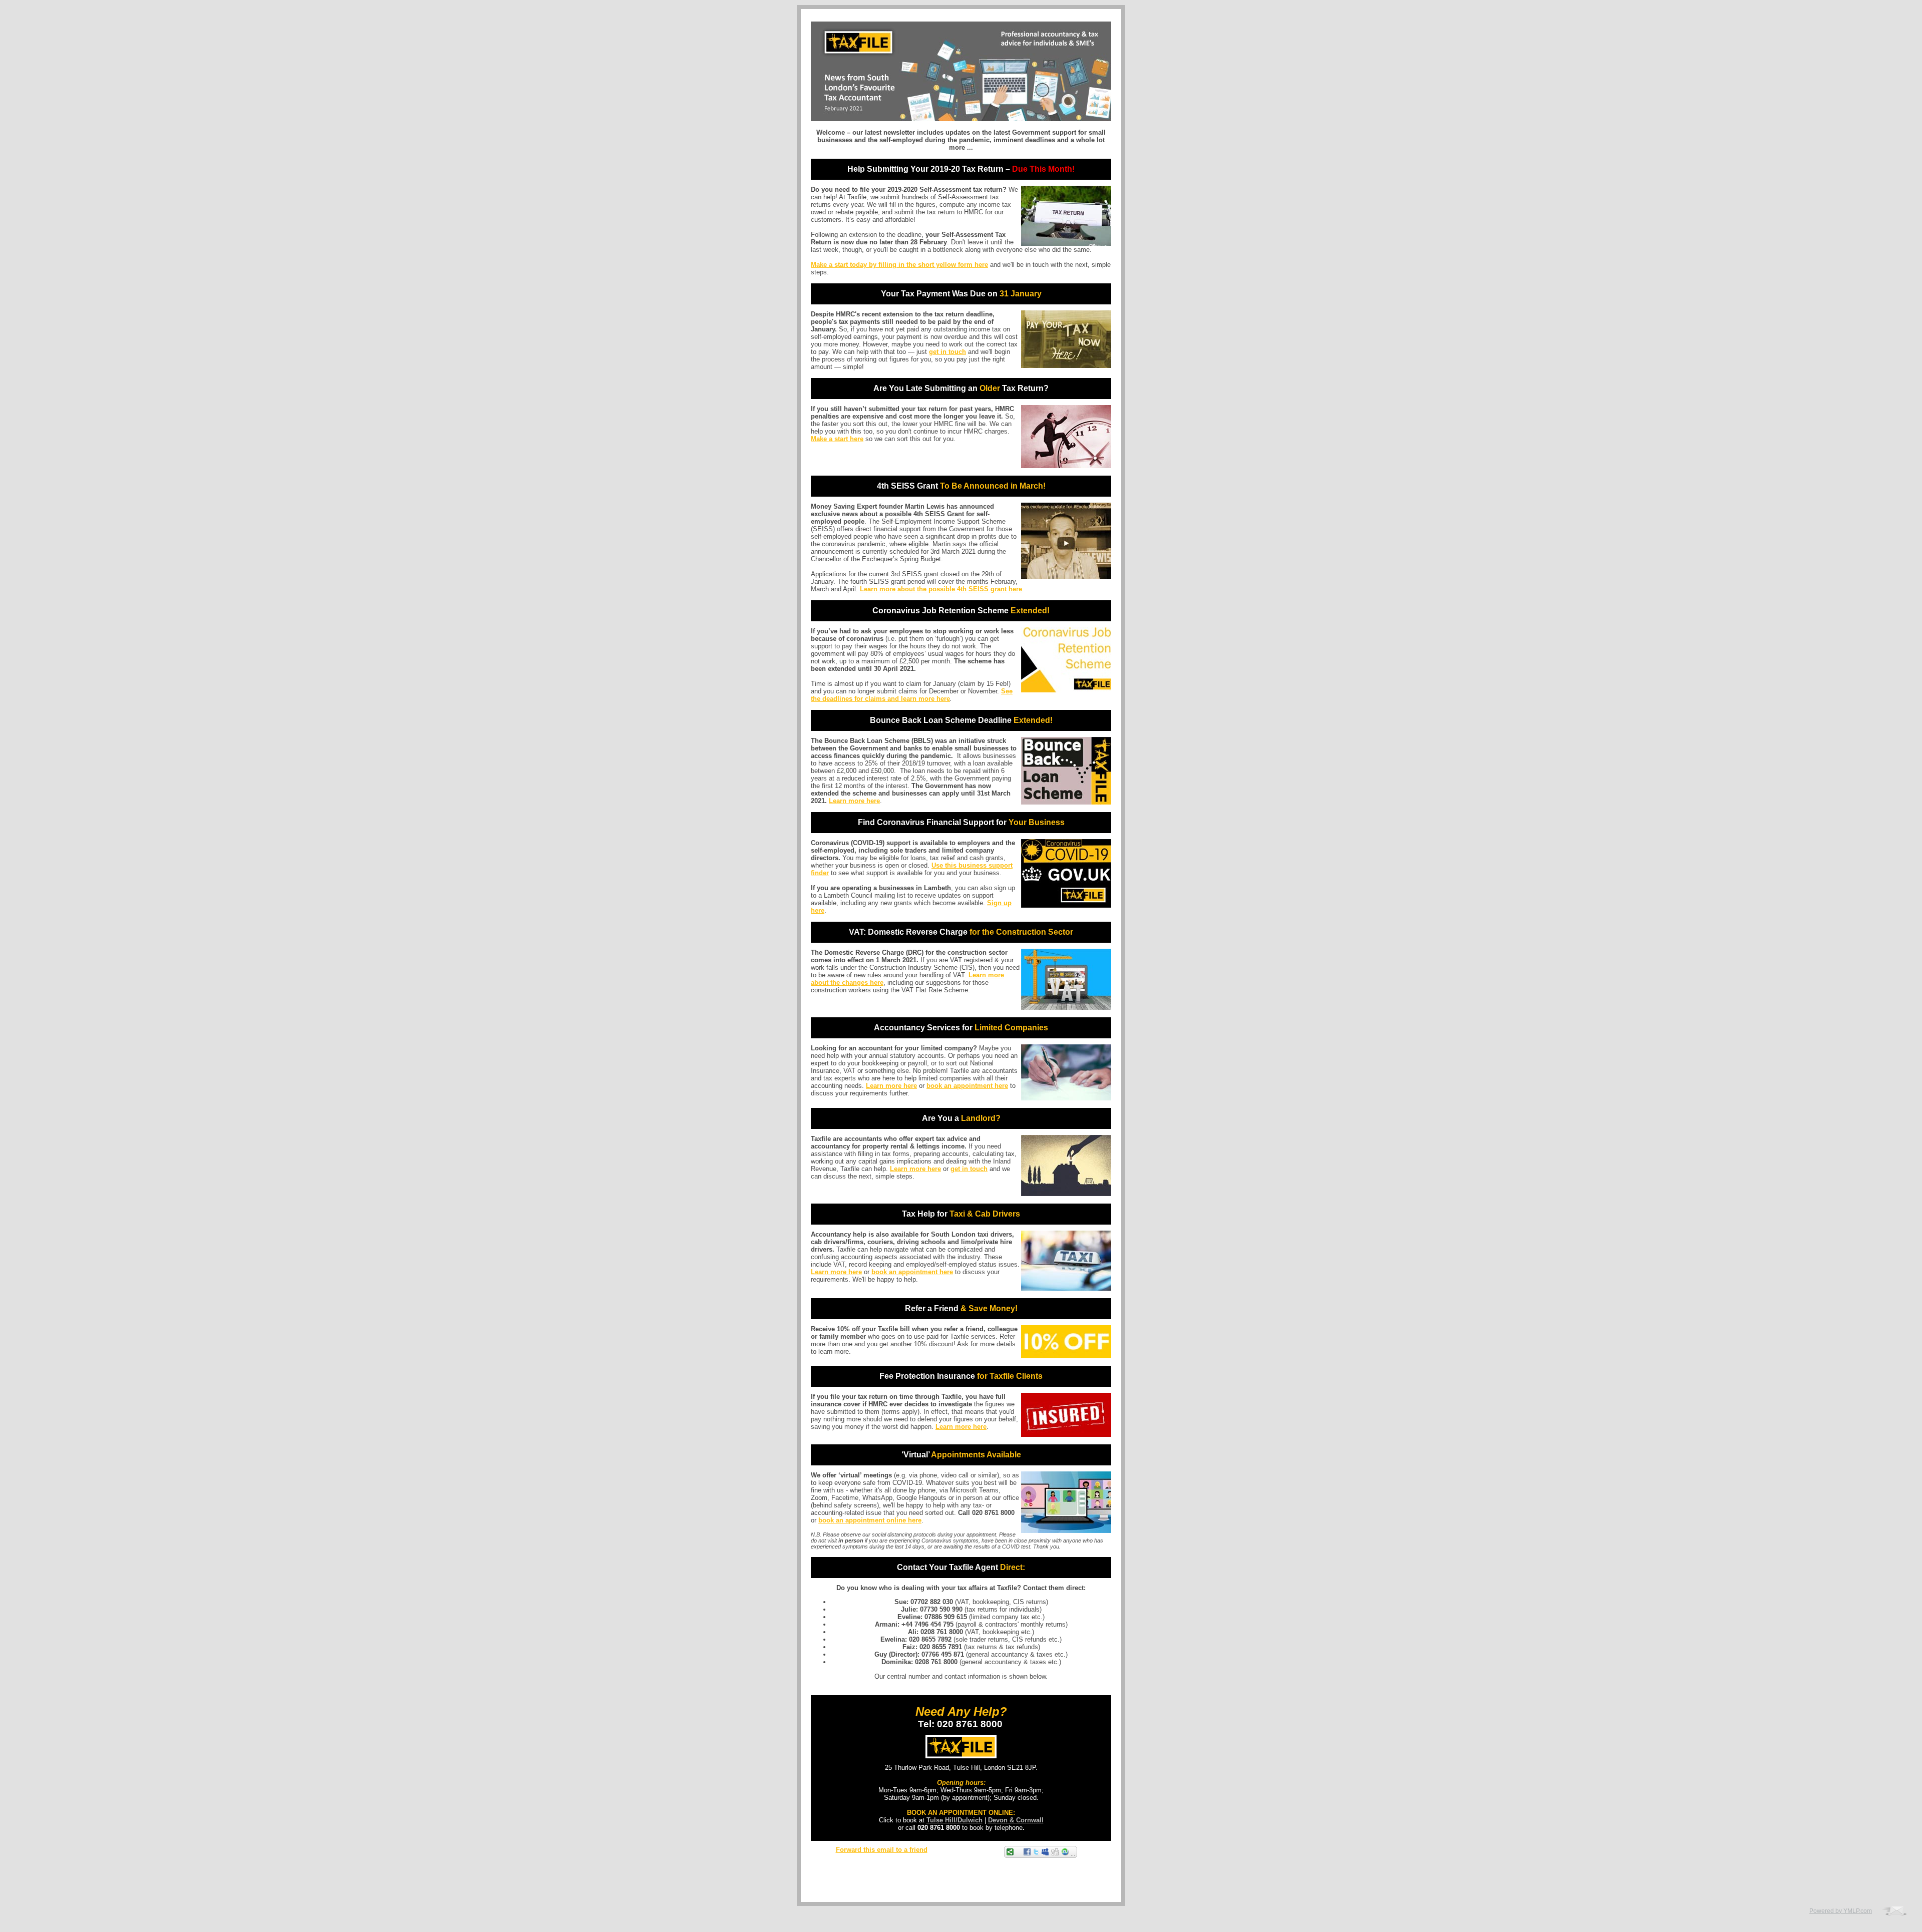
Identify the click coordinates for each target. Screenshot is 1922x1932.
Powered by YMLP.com (1841, 1911)
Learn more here (854, 801)
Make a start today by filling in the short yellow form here (899, 265)
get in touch (947, 352)
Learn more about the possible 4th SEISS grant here (941, 589)
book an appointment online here (870, 1520)
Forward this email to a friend (882, 1850)
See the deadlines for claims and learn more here (912, 695)
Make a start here (837, 439)
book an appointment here (967, 1086)
